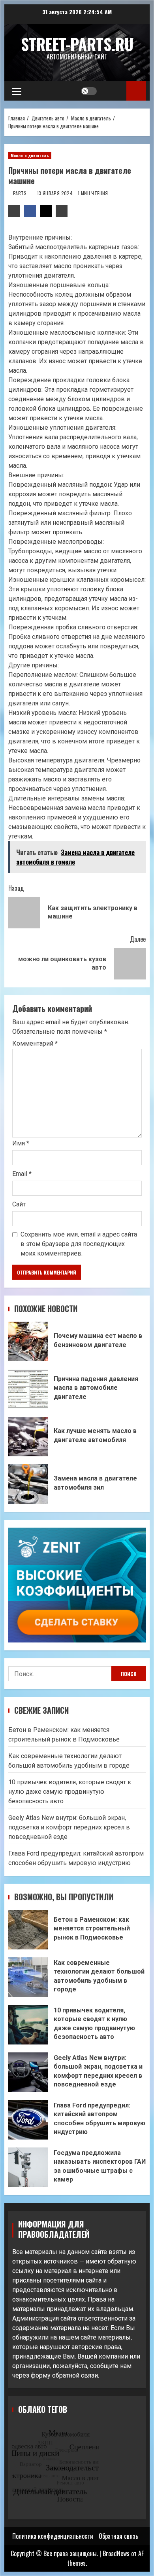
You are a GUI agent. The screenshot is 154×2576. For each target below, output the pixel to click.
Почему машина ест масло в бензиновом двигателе (28, 1341)
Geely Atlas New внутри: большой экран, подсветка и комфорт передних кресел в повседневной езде (69, 1827)
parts (21, 193)
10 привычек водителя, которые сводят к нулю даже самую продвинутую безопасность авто (70, 1792)
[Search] (113, 91)
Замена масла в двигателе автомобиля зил (28, 1484)
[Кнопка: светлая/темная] (89, 91)
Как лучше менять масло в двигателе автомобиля (28, 1437)
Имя (21, 1143)
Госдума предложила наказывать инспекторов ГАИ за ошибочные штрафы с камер (28, 2167)
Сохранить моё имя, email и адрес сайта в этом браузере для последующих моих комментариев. (79, 1244)
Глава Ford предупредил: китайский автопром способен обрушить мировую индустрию (28, 2120)
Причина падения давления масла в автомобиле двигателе (28, 1389)
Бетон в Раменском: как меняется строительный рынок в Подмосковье (28, 1930)
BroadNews (116, 2553)
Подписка (136, 91)
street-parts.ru (77, 44)
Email (22, 1174)
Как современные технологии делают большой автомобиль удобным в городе (28, 1977)
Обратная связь (118, 2536)
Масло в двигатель (30, 155)
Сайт (19, 1204)
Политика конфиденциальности (53, 2536)
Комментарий (35, 1044)
